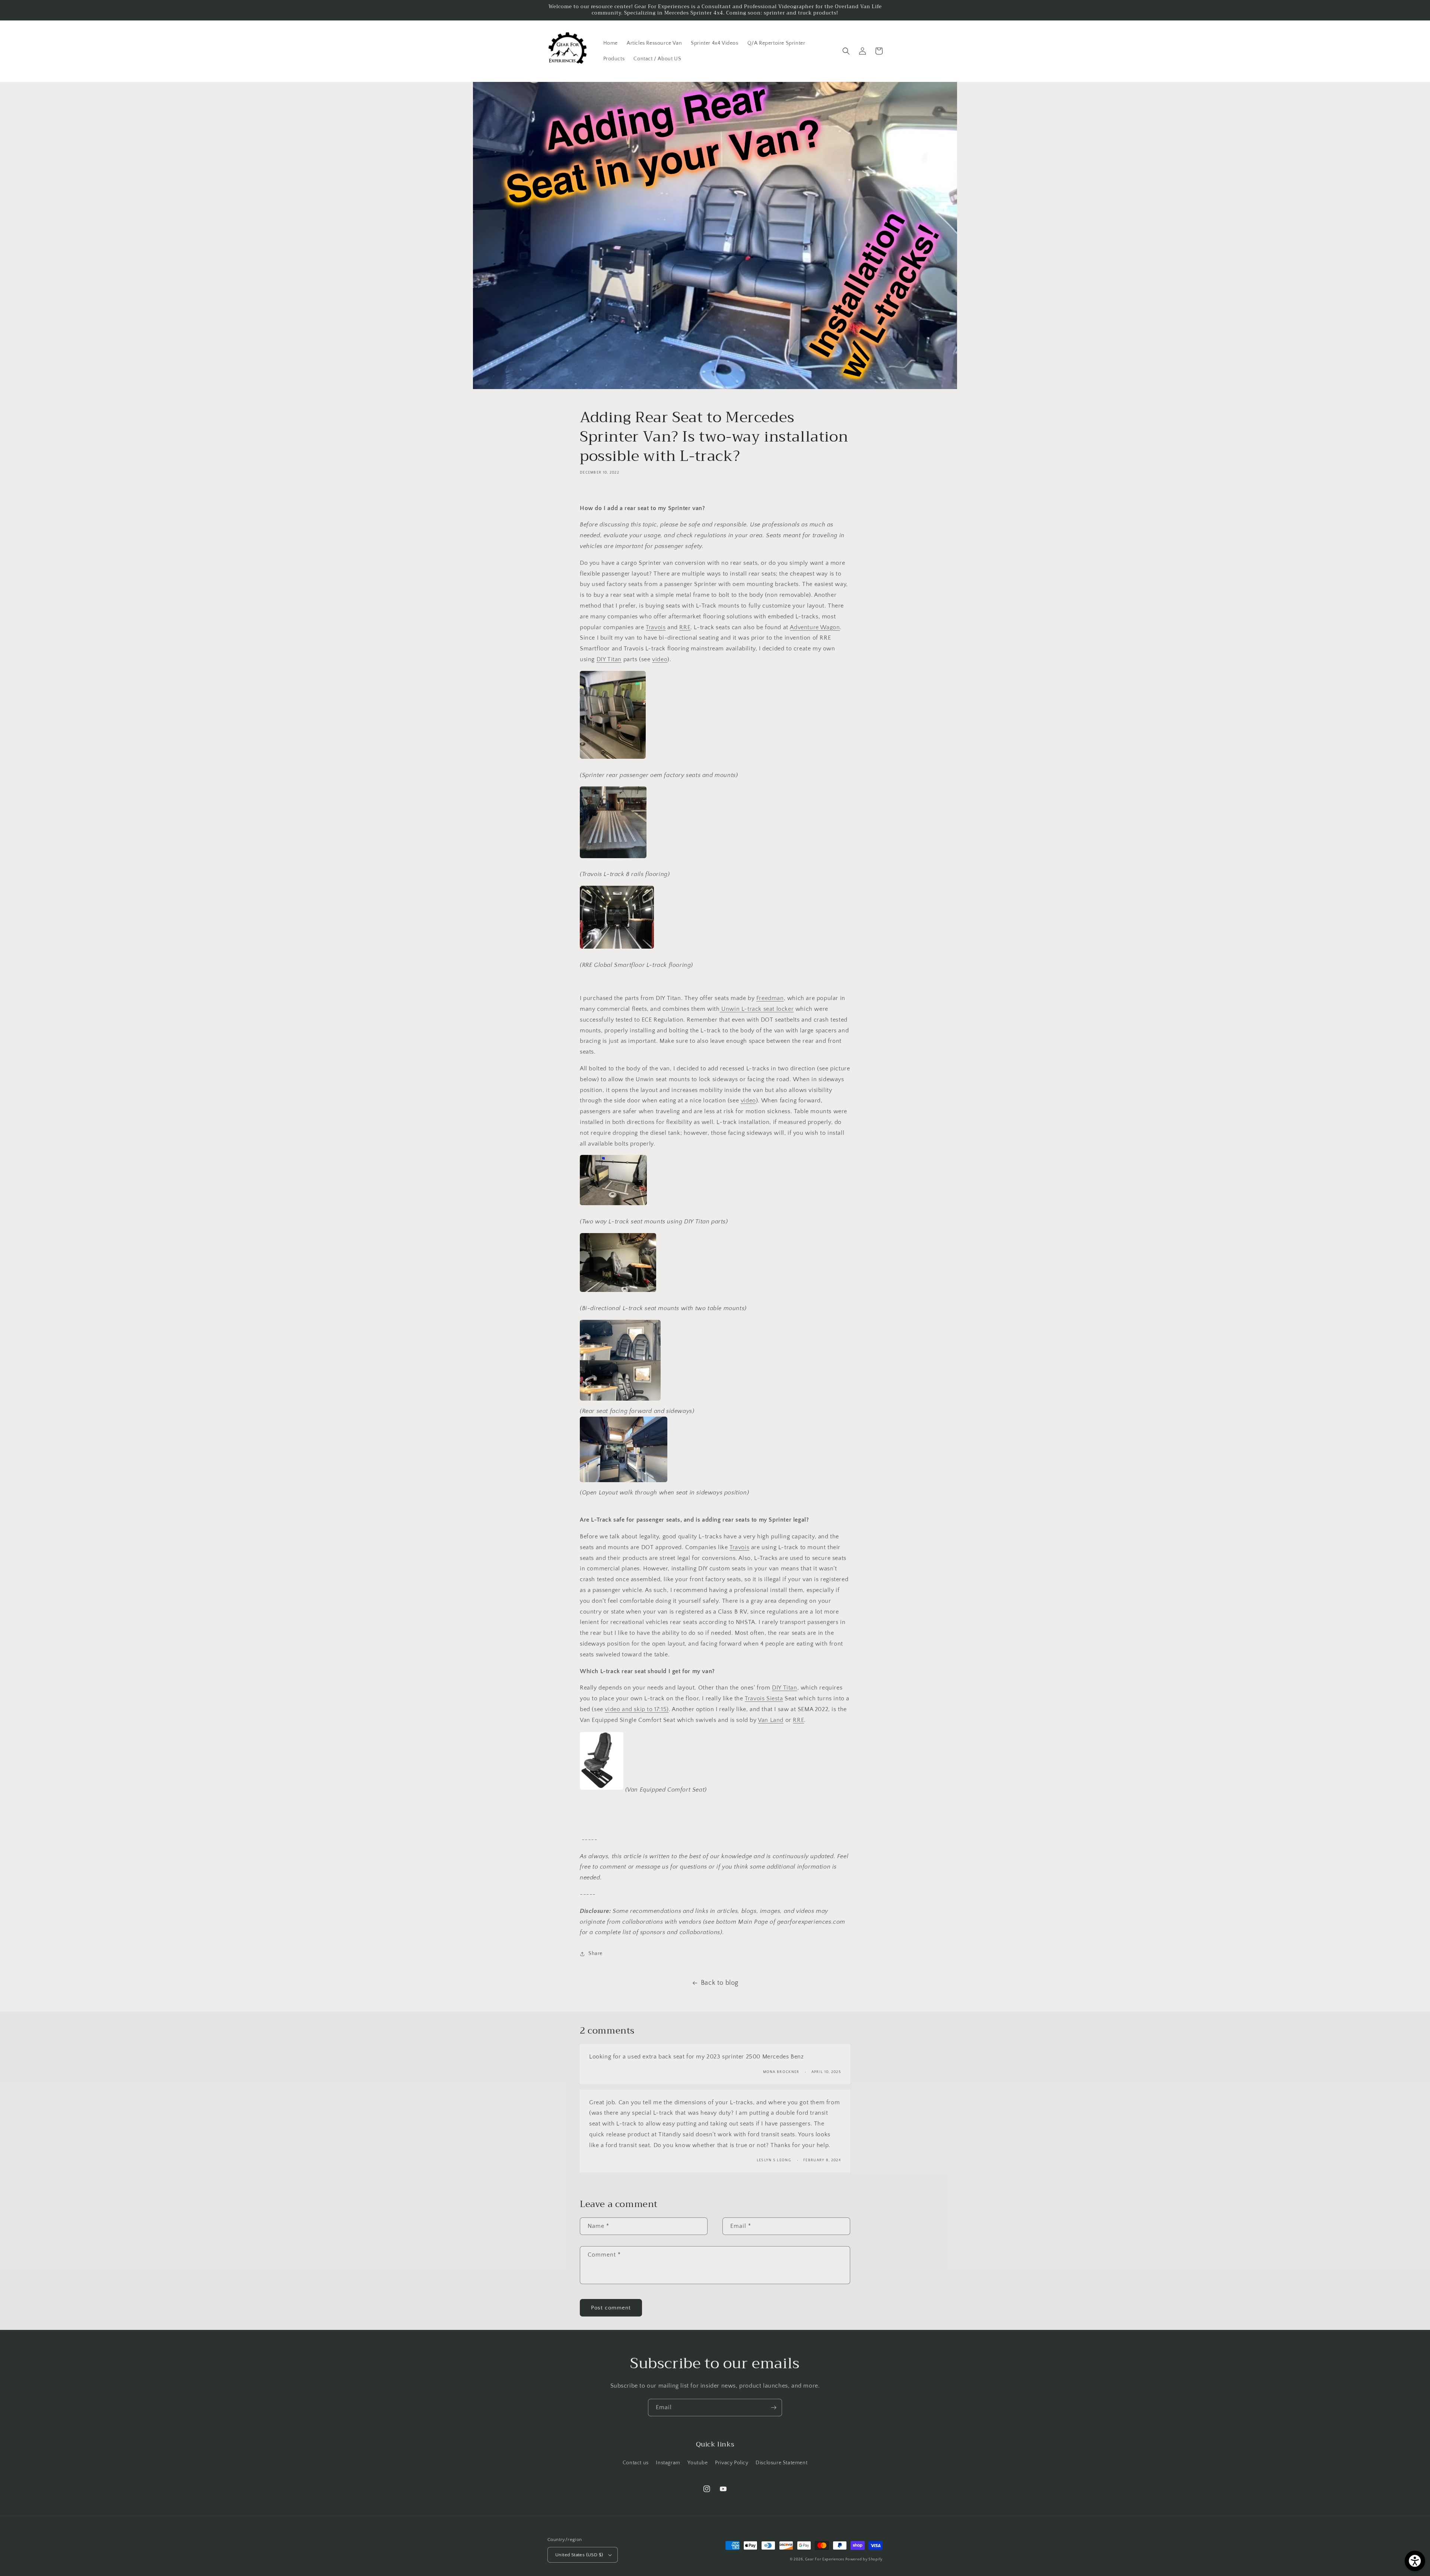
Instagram (668, 2463)
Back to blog (720, 1983)
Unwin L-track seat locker (757, 1009)
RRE (685, 627)
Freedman (770, 998)
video (660, 659)
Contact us (636, 2463)
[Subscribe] (773, 2408)
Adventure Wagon (815, 627)
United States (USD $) (579, 2555)
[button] (846, 51)
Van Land (771, 1720)
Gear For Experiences (825, 2559)
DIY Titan (609, 659)
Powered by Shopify (864, 2559)
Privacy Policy (732, 2463)
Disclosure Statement (781, 2463)
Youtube (697, 2463)
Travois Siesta (764, 1698)
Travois (656, 627)
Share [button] (595, 1954)
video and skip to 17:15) (637, 1709)
